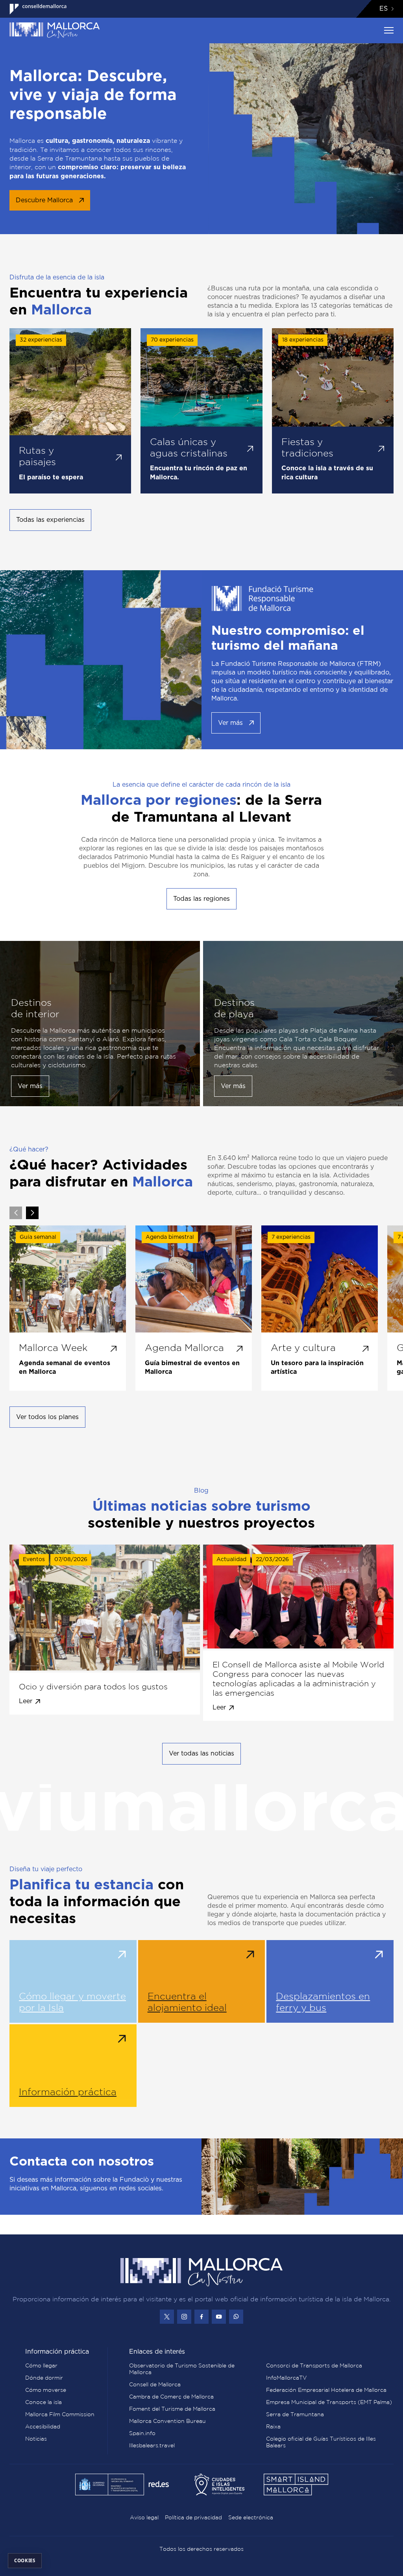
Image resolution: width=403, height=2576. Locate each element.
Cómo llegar (41, 2365)
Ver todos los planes (47, 1417)
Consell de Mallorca (155, 2384)
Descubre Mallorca (44, 200)
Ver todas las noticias (201, 1754)
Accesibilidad (43, 2426)
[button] (32, 1213)
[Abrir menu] (389, 30)
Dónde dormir (44, 2378)
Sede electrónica (251, 2517)
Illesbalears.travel (152, 2445)
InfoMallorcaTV (287, 2378)
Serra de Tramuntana (295, 2414)
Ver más (230, 723)
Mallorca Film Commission (60, 2414)
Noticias (36, 2439)
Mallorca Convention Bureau (167, 2421)
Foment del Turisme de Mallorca (172, 2409)
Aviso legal (144, 2517)
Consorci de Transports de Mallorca (314, 2365)
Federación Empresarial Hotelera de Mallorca (326, 2390)
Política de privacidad (193, 2517)
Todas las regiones (201, 899)
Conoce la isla (43, 2402)
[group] (68, 1308)
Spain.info (142, 2433)
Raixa (273, 2426)
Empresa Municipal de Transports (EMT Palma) (329, 2402)
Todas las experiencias (50, 520)
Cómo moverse (46, 2390)
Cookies (25, 2560)
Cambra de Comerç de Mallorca (171, 2397)
